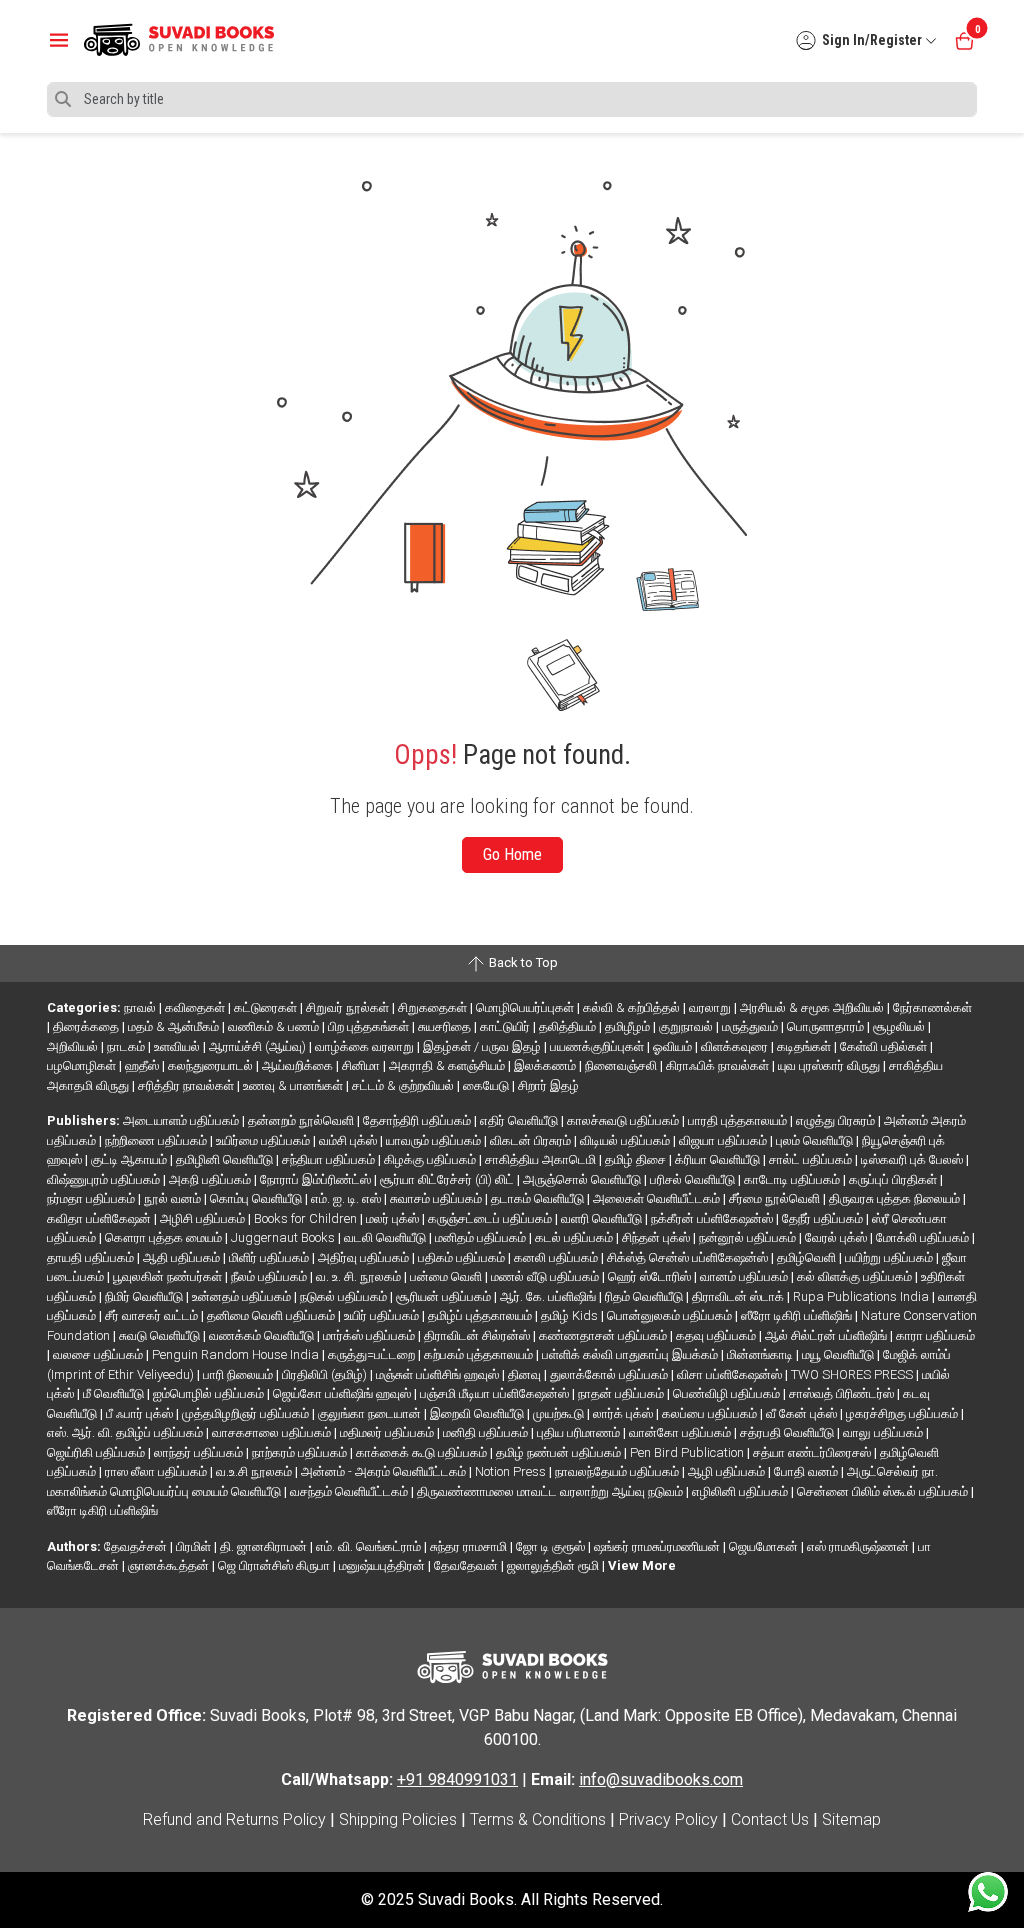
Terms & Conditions (538, 1819)
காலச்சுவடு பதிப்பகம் (624, 1120)
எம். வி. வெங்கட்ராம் (370, 1546)
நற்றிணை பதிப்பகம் (157, 1140)
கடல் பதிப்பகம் (575, 1237)
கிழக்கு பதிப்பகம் (431, 1159)
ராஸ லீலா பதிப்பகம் (157, 1471)
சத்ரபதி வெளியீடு (788, 1432)
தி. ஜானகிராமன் (265, 1546)
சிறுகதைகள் (434, 1007)
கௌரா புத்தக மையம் (165, 1237)
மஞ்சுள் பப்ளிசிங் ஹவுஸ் (439, 1374)
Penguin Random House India (237, 1354)
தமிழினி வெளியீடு (226, 1159)
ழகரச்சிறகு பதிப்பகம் (903, 1413)
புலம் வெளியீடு (816, 1140)
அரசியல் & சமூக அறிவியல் (813, 1007)
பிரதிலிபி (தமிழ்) (326, 1374)
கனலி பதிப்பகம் (557, 1257)
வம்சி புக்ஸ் (349, 1140)
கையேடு (487, 1085)
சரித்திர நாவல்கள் (187, 1085)
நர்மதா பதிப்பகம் (92, 1198)
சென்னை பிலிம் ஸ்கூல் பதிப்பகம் (884, 1491)
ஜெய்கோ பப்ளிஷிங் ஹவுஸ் (343, 1393)
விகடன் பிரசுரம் (532, 1140)
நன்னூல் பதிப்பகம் (749, 1237)
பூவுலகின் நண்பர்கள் (169, 1276)
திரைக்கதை (87, 1026)
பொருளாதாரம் (827, 1026)
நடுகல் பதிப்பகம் (345, 1296)
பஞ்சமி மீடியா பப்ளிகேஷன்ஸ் (496, 1393)
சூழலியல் (900, 1026)
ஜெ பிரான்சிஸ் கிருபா (275, 1565)
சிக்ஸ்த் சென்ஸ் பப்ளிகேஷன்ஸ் (689, 1257)
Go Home (512, 854)
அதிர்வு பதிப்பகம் (365, 1257)
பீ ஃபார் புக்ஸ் (141, 1413)
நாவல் (141, 1007)
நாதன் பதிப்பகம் (622, 1393)
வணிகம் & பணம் (275, 1026)
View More (642, 1565)
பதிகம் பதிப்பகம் (463, 1257)
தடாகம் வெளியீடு (539, 1198)
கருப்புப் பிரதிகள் (894, 1179)
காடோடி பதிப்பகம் (793, 1179)
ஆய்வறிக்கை (299, 1065)
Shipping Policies (398, 1819)
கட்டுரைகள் (267, 1007)
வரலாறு (711, 1007)
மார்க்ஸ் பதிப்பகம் (370, 1335)
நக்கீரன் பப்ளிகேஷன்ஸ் (713, 1218)
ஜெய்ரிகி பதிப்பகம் (97, 1452)
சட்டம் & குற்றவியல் (404, 1085)
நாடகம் (127, 1046)
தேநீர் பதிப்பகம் (824, 1218)
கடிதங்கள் (805, 1046)
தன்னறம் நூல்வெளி (302, 1120)
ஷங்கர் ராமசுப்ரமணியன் (658, 1546)
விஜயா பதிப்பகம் (724, 1140)
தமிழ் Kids (571, 1315)
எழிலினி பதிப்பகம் (741, 1491)
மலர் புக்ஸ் (394, 1218)
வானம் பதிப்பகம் (745, 1276)
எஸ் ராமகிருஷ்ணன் (859, 1546)
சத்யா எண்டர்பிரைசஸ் (813, 1452)
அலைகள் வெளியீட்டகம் (658, 1198)
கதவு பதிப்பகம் (717, 1335)
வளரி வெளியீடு (603, 1218)
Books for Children (307, 1218)
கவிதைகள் (196, 1007)
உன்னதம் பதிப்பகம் (243, 1296)
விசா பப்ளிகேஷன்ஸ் (731, 1374)
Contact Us (770, 1819)
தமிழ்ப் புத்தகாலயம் (481, 1315)
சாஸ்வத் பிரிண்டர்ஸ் (843, 1393)
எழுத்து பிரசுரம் (837, 1120)
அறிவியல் (74, 1046)
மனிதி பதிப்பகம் (487, 1432)
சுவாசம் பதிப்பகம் (437, 1198)
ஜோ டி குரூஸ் (552, 1546)
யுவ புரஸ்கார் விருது (830, 1065)
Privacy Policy (668, 1819)
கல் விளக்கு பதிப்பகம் (856, 1276)
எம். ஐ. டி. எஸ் (347, 1198)
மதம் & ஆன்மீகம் (175, 1026)
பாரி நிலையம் (239, 1374)
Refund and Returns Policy (234, 1819)
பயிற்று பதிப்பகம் (890, 1257)
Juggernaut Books (284, 1237)
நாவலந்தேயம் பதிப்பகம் (618, 1471)
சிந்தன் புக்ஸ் (657, 1237)
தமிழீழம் (629, 1026)
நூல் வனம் (174, 1198)
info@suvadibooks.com (661, 1779)
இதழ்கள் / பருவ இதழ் (483, 1046)
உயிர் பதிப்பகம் (383, 1315)
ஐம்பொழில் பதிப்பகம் (210, 1393)
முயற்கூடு (560, 1413)
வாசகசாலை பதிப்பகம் (273, 1432)
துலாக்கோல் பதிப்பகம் (610, 1374)
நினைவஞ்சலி (622, 1065)
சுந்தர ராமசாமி (470, 1546)
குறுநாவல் (687, 1026)
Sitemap (851, 1819)
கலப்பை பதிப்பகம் (711, 1413)
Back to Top (522, 962)
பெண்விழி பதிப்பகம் (728, 1393)
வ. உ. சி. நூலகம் (360, 1276)
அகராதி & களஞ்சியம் (448, 1065)
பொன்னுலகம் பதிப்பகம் (671, 1315)
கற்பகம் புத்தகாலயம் (480, 1354)
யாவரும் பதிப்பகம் (435, 1140)
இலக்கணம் (546, 1065)
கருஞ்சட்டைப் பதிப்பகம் (491, 1218)
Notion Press (512, 1471)
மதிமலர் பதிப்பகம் (388, 1432)
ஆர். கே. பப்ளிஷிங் (549, 1296)
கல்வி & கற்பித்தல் (633, 1007)
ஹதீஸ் (143, 1065)
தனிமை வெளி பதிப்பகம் (272, 1315)
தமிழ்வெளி (808, 1257)
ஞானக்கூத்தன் (170, 1565)
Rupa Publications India (862, 1296)
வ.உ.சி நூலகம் (255, 1471)
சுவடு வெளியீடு (161, 1335)
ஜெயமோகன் (765, 1546)
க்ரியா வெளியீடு (719, 1159)
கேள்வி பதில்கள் (885, 1046)
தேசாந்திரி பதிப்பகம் (418, 1120)
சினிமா (362, 1065)
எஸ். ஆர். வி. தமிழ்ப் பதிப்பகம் (126, 1432)
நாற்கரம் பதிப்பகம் (301, 1452)
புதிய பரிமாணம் (580, 1432)
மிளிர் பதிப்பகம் (270, 1257)
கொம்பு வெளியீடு (257, 1198)
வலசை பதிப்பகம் (99, 1354)
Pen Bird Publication (688, 1452)
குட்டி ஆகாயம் (130, 1159)
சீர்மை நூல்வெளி (776, 1198)
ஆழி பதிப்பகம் (728, 1471)
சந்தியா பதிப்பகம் (330, 1159)
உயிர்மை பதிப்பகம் (264, 1140)
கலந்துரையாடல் (212, 1065)
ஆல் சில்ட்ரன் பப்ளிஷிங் (827, 1335)
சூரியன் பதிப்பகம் (445, 1296)
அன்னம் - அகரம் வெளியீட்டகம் (385, 1471)
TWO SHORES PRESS (853, 1374)
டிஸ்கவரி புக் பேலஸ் (913, 1159)
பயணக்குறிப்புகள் (598, 1046)
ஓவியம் (674, 1046)
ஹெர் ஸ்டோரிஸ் (651, 1276)
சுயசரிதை (446, 1026)
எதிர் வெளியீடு (520, 1120)
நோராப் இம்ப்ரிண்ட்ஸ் (317, 1179)
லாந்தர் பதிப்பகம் (200, 1452)
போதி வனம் (807, 1471)
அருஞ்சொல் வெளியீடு (583, 1179)
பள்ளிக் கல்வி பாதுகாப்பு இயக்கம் (631, 1354)
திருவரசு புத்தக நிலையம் (896, 1198)
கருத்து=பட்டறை (373, 1354)
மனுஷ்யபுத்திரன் (383, 1565)
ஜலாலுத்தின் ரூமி (554, 1565)
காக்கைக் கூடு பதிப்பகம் (423, 1452)
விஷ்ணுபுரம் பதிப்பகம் (105, 1179)
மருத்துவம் (751, 1026)
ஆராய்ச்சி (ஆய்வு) (259, 1046)
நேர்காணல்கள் (932, 1007)
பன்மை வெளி (447, 1276)
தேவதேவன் (467, 1565)
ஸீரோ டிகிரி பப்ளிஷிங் (798, 1315)
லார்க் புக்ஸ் (624, 1413)
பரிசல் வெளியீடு (694, 1179)
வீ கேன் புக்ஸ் (803, 1413)
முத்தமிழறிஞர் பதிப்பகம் (247, 1413)
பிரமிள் (195, 1546)
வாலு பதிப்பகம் (884, 1432)
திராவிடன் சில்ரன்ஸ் (478, 1335)
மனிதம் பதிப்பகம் (482, 1237)
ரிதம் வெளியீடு (645, 1296)
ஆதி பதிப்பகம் (183, 1257)
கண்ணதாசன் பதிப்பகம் (604, 1335)
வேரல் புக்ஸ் (837, 1237)
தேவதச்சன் (137, 1546)
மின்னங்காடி (761, 1354)
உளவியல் (178, 1046)
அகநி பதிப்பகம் (211, 1179)
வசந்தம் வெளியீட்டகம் (350, 1491)
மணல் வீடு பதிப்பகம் (546, 1276)
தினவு (526, 1374)
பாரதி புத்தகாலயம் (739, 1120)
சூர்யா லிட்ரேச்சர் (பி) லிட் (448, 1179)
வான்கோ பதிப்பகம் (681, 1432)
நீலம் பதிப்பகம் (270, 1276)
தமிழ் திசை (637, 1159)
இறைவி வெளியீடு (478, 1413)
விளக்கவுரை (736, 1046)
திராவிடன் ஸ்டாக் (739, 1296)
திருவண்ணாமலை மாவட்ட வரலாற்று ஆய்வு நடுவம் (551, 1491)
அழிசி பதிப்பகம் (204, 1218)
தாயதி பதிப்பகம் (92, 1257)
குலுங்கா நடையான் (371, 1413)
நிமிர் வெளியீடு (145, 1296)
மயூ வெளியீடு (839, 1354)
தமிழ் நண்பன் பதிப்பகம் (560, 1452)
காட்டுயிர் (506, 1026)
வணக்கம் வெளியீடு (263, 1335)
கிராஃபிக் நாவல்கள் (719, 1065)
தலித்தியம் (569, 1026)
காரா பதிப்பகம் (935, 1335)
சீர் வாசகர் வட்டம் (153, 1315)
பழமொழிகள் (83, 1065)
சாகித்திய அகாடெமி (542, 1159)
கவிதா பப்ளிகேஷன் (100, 1218)
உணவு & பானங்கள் (294, 1085)
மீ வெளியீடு (115, 1393)
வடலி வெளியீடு (386, 1237)
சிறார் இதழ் (548, 1085)
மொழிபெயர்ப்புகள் (526, 1007)
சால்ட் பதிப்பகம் (812, 1159)
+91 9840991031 (457, 1779)
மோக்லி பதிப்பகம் (924, 1237)
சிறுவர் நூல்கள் (349, 1007)
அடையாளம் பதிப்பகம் (182, 1120)
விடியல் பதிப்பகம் (626, 1140)
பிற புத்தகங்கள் (370, 1026)
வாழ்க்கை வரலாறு (366, 1046)
